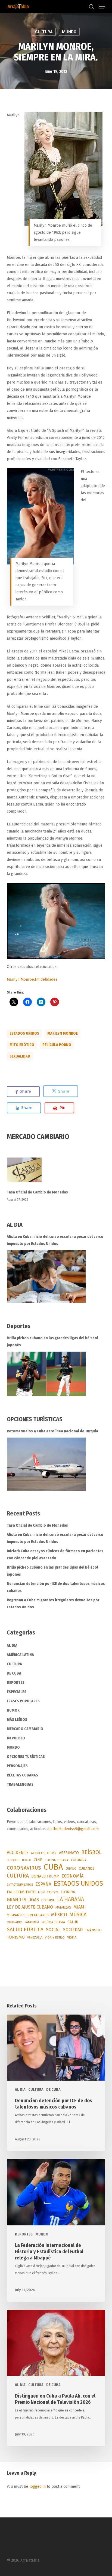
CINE (38, 1860)
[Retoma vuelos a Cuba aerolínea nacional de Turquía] (46, 1464)
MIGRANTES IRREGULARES (28, 1915)
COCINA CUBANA (57, 1860)
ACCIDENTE (18, 1853)
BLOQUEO (13, 1860)
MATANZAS (63, 1907)
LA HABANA (71, 1899)
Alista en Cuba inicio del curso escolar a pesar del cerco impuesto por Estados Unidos (55, 1240)
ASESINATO (69, 1853)
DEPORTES (16, 1683)
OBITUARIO (15, 1922)
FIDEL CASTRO (48, 1892)
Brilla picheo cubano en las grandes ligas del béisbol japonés (52, 1342)
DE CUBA (14, 1673)
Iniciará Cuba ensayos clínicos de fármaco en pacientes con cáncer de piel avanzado (55, 1555)
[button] (102, 7)
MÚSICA (78, 1915)
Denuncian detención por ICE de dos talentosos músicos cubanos (56, 1587)
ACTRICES (38, 1853)
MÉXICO (59, 1915)
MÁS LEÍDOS (17, 1720)
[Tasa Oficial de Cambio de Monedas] (56, 1173)
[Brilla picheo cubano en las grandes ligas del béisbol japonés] (46, 1374)
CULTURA (44, 32)
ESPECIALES (17, 1692)
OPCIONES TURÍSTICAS (26, 1757)
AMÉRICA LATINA (20, 1655)
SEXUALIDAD (20, 1056)
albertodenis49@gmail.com (75, 1829)
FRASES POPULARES (23, 1701)
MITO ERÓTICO (22, 1045)
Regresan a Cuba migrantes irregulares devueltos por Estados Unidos (53, 1604)
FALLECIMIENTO (21, 1892)
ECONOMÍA (73, 1876)
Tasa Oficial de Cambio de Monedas (37, 1192)
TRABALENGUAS (20, 1784)
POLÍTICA (47, 1922)
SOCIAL (53, 1930)
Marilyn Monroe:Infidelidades (32, 979)
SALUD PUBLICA (25, 1930)
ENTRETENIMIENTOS (20, 1885)
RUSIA (60, 1922)
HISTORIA (48, 1900)
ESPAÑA (43, 1884)
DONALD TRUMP (45, 1876)
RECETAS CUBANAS (22, 1775)
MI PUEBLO (16, 1738)
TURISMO (16, 1937)
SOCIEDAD (73, 1930)
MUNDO (69, 32)
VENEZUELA (35, 1938)
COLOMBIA (79, 1860)
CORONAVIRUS (24, 1868)
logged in (38, 2487)
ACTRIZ (52, 1853)
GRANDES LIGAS (23, 1900)
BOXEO (27, 1860)
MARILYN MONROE (63, 1033)
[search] (91, 7)
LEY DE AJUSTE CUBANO (30, 1907)
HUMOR (13, 1710)
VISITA (72, 1937)
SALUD (73, 1922)
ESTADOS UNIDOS (24, 1033)
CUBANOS (87, 1869)
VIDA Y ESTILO (55, 1937)
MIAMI (80, 1907)
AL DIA (12, 1646)
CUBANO (71, 1869)
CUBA (53, 1867)
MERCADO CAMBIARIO (25, 1729)
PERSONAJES (17, 1766)
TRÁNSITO (93, 1930)
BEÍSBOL (91, 1852)
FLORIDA (68, 1892)
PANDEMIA (32, 1922)
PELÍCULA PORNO (57, 1045)
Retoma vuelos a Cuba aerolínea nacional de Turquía (52, 1431)
